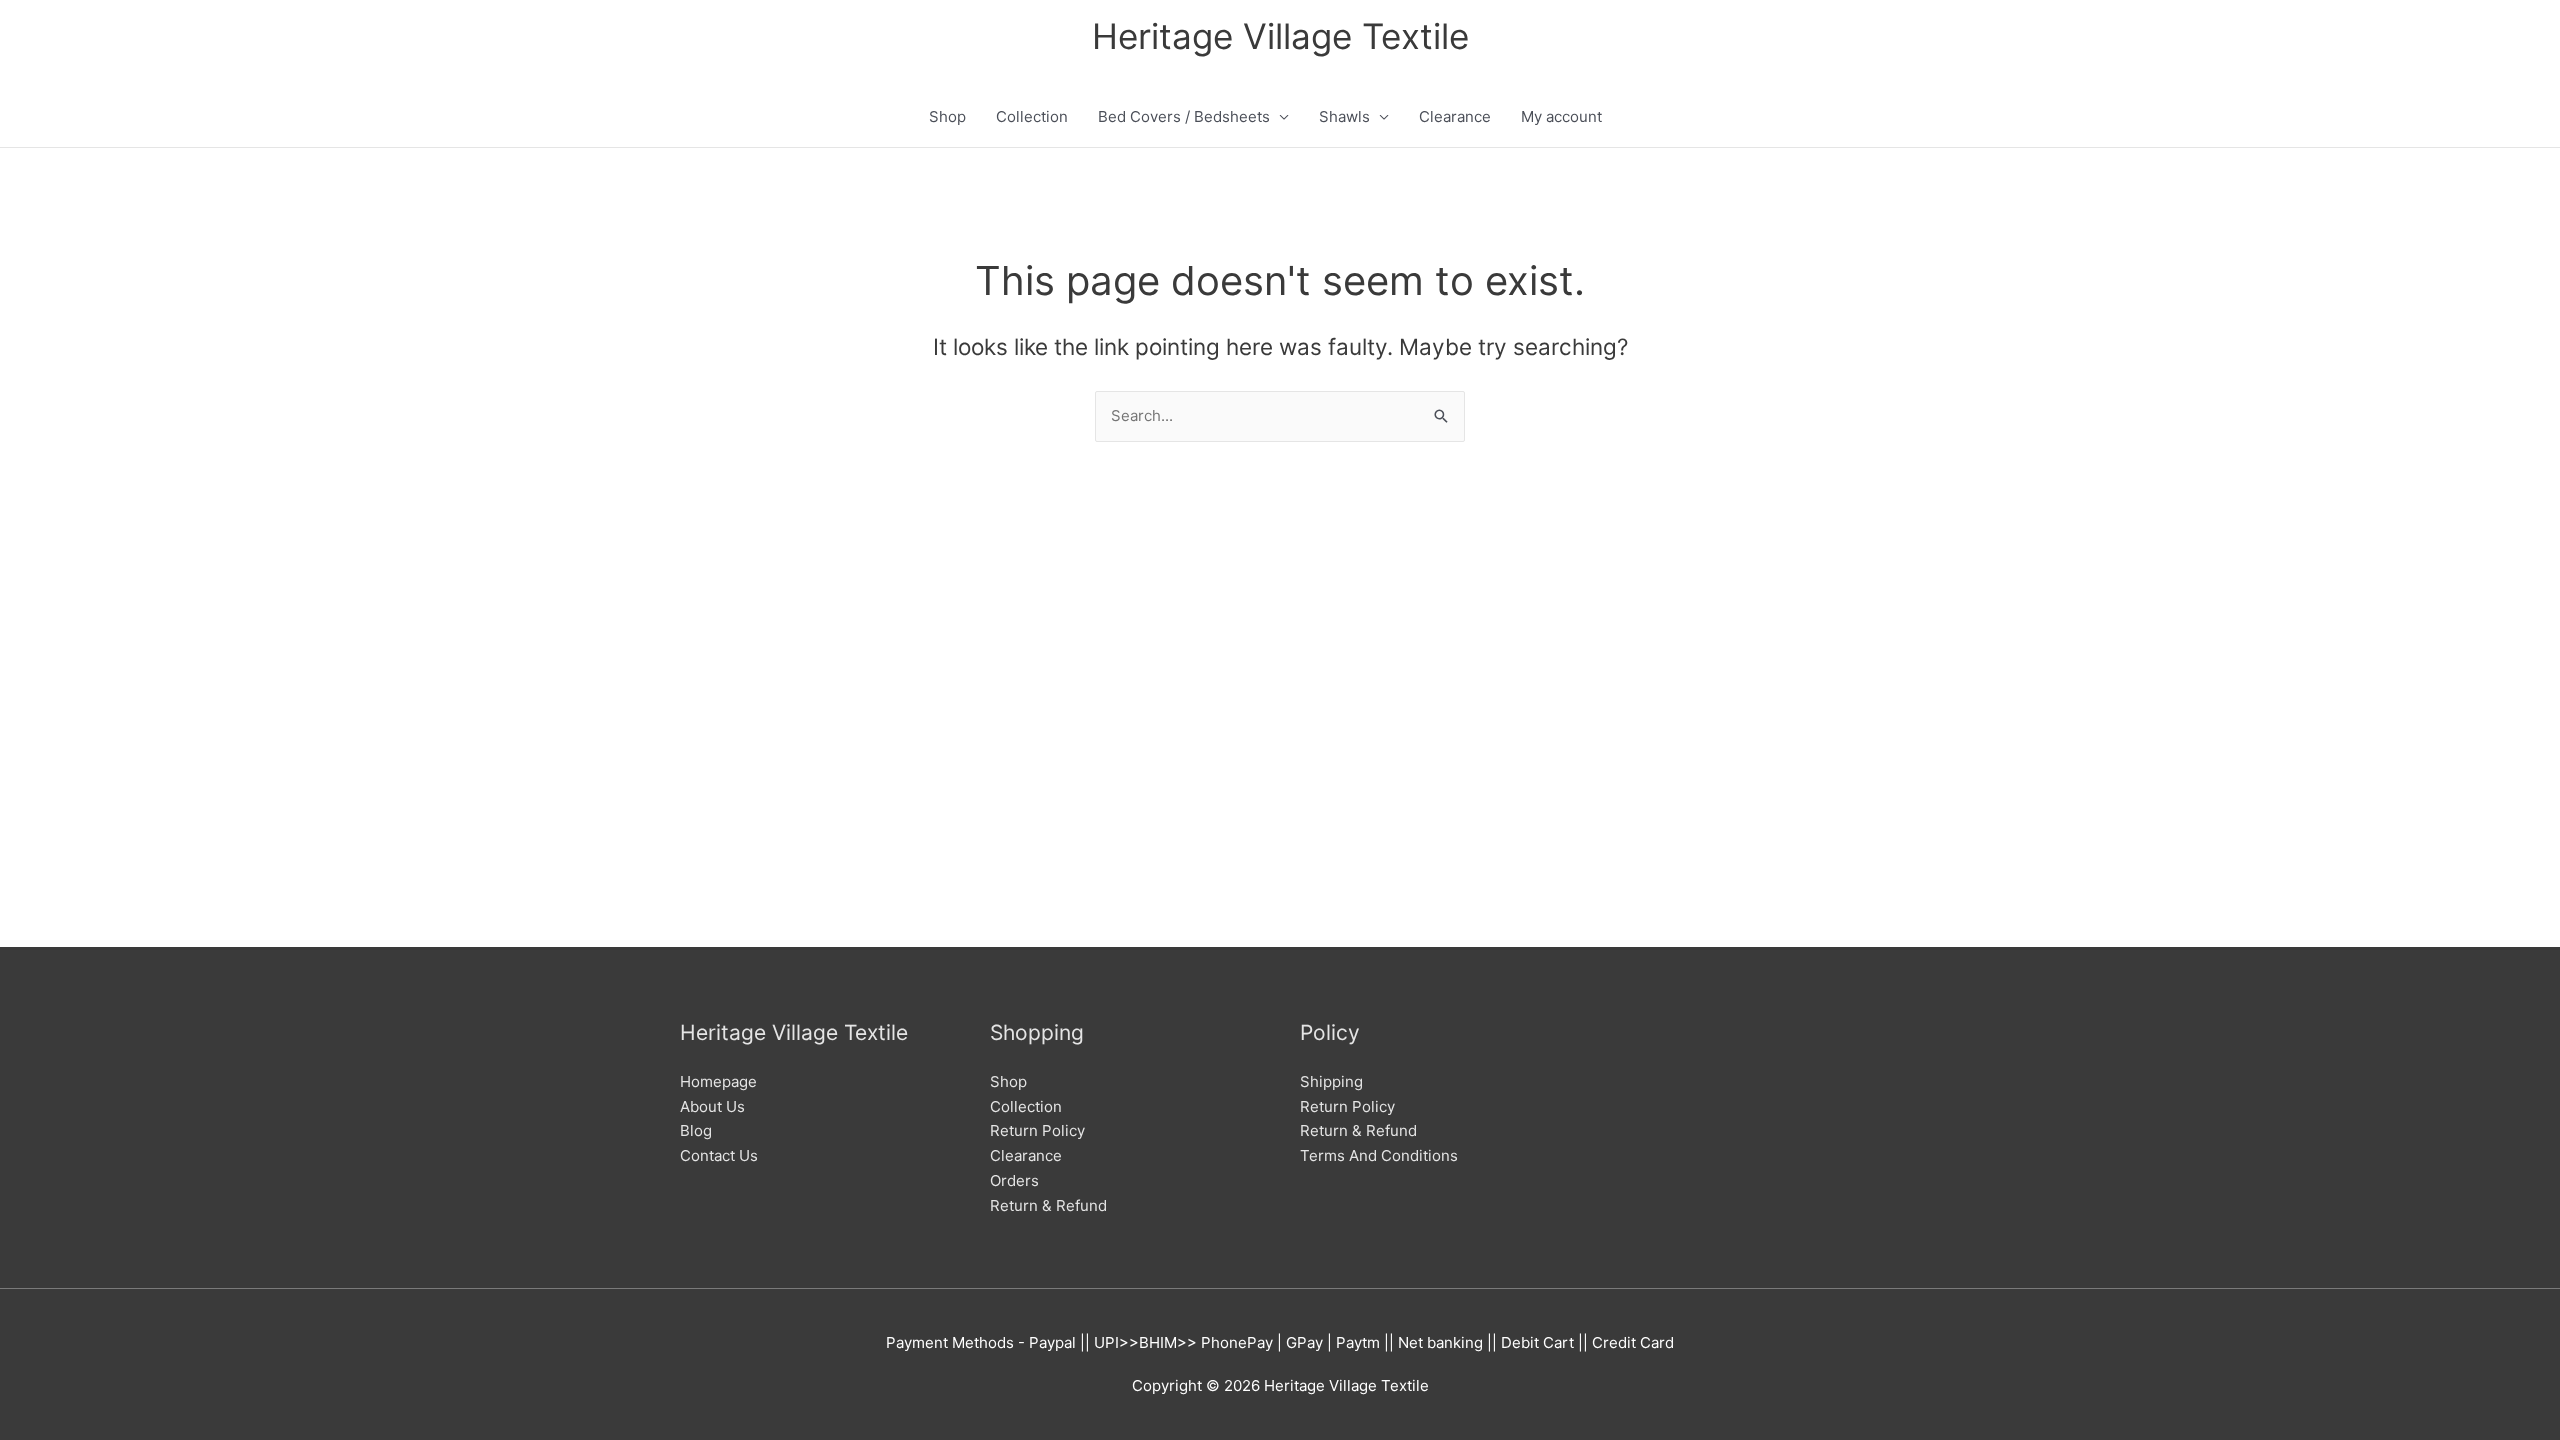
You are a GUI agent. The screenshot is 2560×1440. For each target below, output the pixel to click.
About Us (712, 1106)
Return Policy (1037, 1130)
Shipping (1331, 1081)
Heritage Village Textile (1280, 36)
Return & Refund (1048, 1205)
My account (1561, 116)
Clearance (1455, 116)
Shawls (1344, 116)
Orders (1014, 1180)
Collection (1032, 116)
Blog (696, 1130)
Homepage (718, 1081)
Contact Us (719, 1155)
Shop (947, 116)
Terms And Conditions (1379, 1155)
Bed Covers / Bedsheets (1184, 116)
